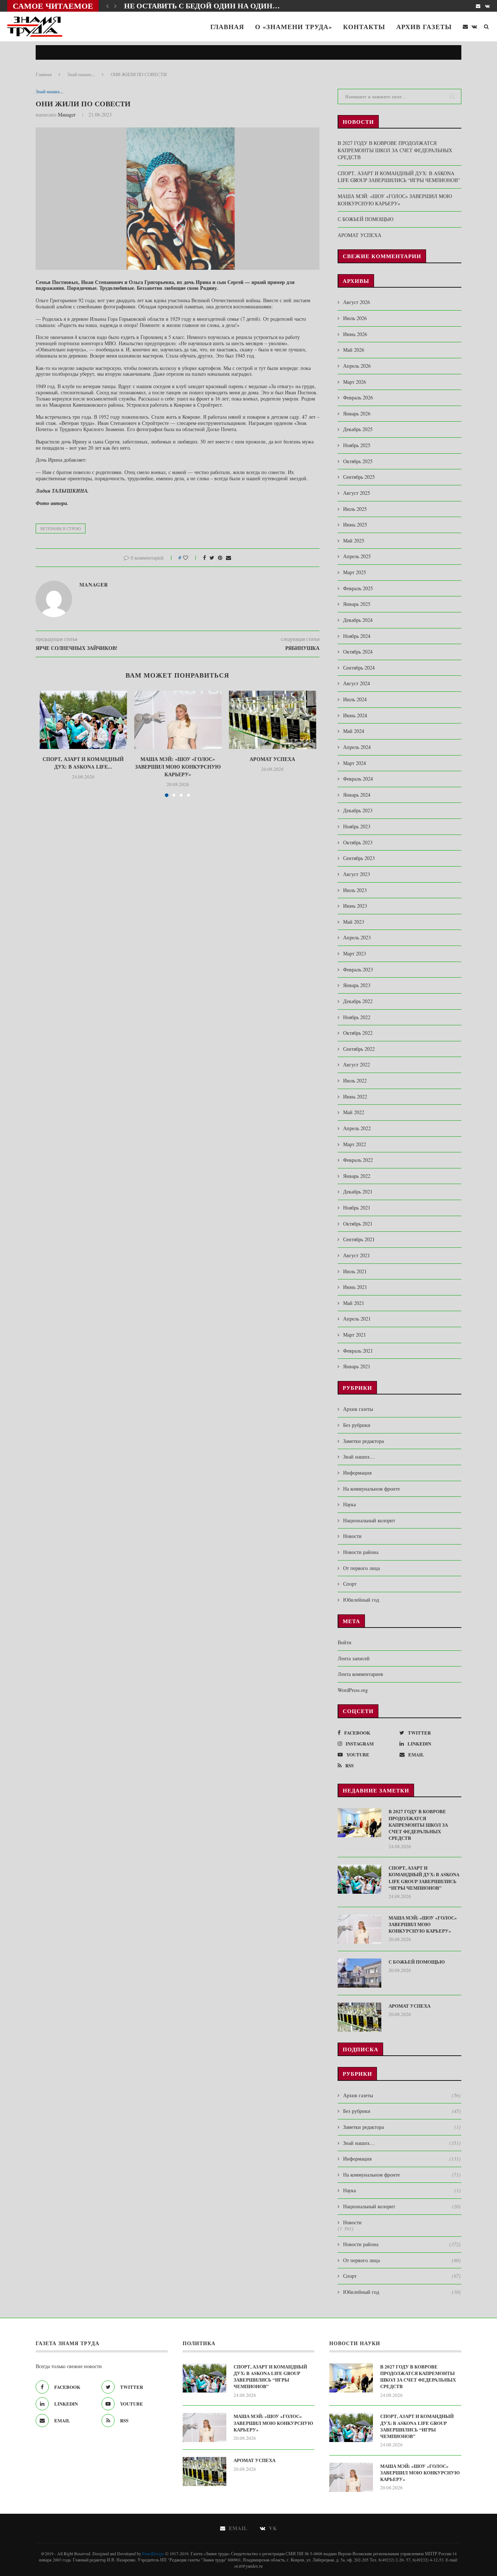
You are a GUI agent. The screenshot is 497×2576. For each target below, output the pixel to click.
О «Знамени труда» (294, 27)
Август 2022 (357, 1064)
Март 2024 (355, 763)
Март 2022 (355, 1144)
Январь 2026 (357, 413)
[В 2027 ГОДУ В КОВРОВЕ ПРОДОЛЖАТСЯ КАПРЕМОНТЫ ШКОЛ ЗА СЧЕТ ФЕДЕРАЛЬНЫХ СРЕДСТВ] (359, 1823)
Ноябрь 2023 (357, 826)
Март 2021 (355, 1335)
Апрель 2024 (357, 747)
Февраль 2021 (358, 1351)
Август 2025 (357, 493)
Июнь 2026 (355, 334)
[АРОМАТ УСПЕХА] (273, 720)
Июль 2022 (355, 1080)
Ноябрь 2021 (357, 1208)
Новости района (361, 1552)
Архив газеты (424, 27)
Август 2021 (357, 1255)
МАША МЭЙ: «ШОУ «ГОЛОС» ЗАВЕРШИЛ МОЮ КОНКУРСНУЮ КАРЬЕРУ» (178, 767)
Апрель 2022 (357, 1128)
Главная (227, 27)
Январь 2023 (357, 985)
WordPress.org (353, 1690)
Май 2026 (354, 350)
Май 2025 (354, 541)
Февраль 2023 (358, 969)
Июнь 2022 (355, 1096)
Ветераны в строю (61, 528)
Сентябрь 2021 (359, 1239)
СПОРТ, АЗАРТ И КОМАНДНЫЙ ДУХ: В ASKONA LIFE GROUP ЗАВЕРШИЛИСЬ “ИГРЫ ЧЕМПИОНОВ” (399, 177)
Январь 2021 (357, 1366)
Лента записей (354, 1658)
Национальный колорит (369, 1520)
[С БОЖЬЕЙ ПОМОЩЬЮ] (359, 1973)
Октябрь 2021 (358, 1224)
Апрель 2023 (357, 937)
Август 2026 (357, 302)
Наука (349, 1504)
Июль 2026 (355, 318)
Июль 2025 (355, 509)
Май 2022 (354, 1112)
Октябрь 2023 (358, 842)
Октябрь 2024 (358, 652)
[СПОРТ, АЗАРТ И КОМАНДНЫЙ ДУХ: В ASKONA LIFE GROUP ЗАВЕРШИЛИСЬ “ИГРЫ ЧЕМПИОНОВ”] (83, 720)
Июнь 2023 (355, 906)
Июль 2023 (355, 890)
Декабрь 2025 (358, 429)
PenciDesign (153, 2553)
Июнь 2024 (355, 715)
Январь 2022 (357, 1176)
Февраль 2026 (358, 397)
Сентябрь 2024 (359, 668)
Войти (345, 1642)
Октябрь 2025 (358, 461)
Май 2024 (354, 731)
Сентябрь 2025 (359, 477)
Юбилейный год (361, 1600)
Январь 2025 (357, 604)
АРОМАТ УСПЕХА (272, 759)
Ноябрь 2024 (357, 636)
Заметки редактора (363, 1441)
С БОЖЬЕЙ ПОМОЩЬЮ (365, 219)
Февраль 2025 (358, 588)
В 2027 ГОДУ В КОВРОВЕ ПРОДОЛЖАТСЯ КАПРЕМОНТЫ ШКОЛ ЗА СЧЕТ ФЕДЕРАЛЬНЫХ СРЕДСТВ (395, 150)
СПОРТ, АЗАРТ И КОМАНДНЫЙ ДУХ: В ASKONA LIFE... (83, 763)
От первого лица (361, 1568)
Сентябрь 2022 (359, 1049)
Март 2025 (355, 572)
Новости (352, 1536)
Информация (357, 1473)
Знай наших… (359, 1457)
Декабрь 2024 (358, 620)
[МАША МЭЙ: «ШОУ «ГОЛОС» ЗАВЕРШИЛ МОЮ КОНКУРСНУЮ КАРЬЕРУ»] (178, 720)
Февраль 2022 (358, 1160)
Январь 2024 (357, 795)
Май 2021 (354, 1303)
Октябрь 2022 (358, 1033)
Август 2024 (357, 683)
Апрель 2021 (357, 1319)
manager (67, 115)
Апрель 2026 (357, 366)
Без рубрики (357, 1425)
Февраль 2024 (358, 779)
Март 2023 (355, 953)
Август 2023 (357, 874)
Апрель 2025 (357, 556)
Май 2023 (354, 922)
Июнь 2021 (355, 1287)
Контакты (364, 27)
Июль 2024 (355, 699)
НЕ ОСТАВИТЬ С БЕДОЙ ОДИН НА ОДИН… (202, 6)
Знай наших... (81, 74)
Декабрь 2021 (358, 1192)
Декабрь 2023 (358, 810)
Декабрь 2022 (358, 1001)
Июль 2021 (355, 1271)
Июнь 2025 (355, 524)
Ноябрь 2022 (357, 1017)
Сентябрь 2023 (359, 858)
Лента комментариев (360, 1674)
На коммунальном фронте (371, 1489)
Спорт (350, 1584)
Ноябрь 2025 (357, 445)
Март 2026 (355, 382)
